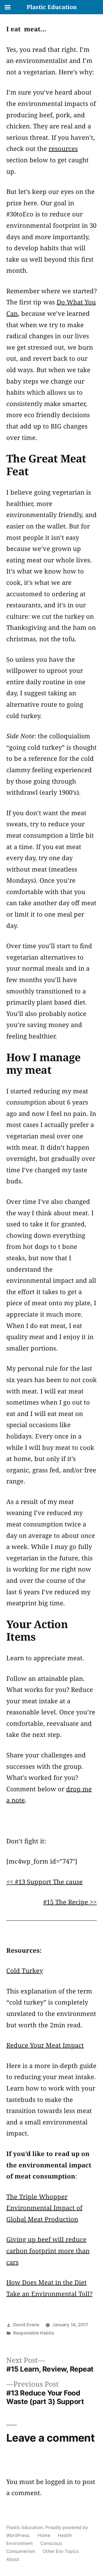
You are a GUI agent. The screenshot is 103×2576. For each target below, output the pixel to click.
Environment (20, 2543)
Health (65, 2535)
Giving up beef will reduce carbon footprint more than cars (48, 2250)
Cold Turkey (25, 1970)
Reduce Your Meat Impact (45, 2045)
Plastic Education (25, 2527)
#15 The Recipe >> (70, 1902)
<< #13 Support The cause (44, 1882)
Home (44, 2535)
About (13, 2559)
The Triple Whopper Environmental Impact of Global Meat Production (44, 2208)
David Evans (26, 2325)
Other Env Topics (61, 2551)
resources (63, 148)
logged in (59, 2481)
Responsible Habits (34, 2333)
